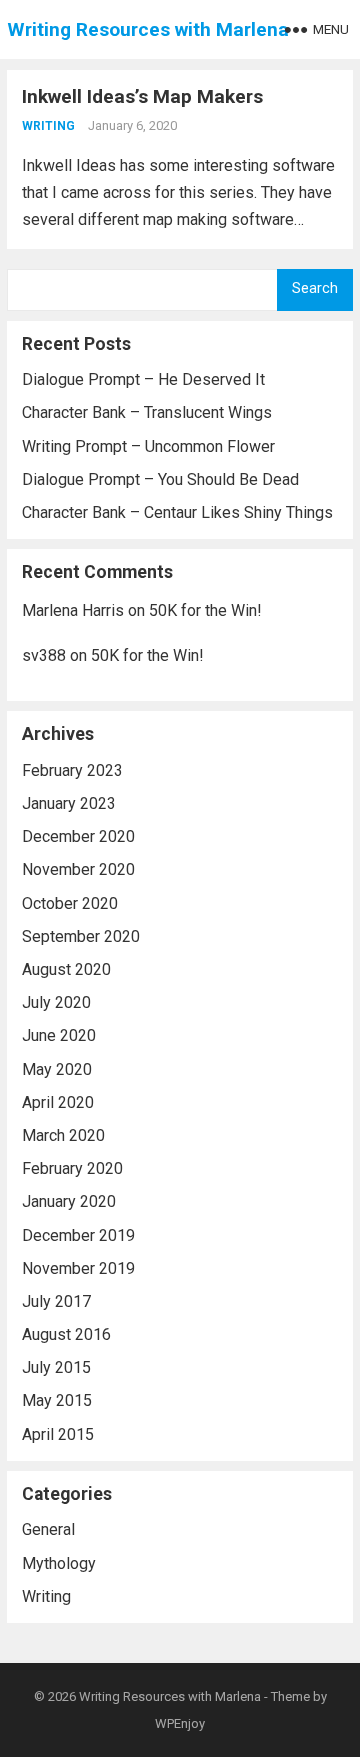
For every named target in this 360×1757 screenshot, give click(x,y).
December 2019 (78, 1235)
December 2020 (78, 836)
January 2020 (69, 1201)
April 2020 (58, 1102)
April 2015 (58, 1434)
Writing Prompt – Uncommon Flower (148, 446)
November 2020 (78, 869)
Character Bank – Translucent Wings (147, 412)
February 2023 (72, 770)
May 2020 (57, 1069)
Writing (48, 126)
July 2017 (56, 1301)
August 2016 (66, 1334)
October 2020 (70, 903)
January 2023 (69, 803)
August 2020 (66, 969)
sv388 (44, 655)
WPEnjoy (180, 1723)
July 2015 (56, 1367)
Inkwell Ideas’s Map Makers (142, 96)
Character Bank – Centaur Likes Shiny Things (177, 512)
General (48, 1529)
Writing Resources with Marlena (148, 29)
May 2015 (57, 1400)
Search (315, 288)
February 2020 (72, 1168)
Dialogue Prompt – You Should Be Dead (160, 479)
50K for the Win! (205, 610)
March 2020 (63, 1135)
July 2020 (56, 1002)
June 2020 (59, 1035)
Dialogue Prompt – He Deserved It (143, 379)
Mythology (59, 1563)
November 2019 (78, 1268)
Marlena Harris (73, 610)
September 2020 (81, 936)
